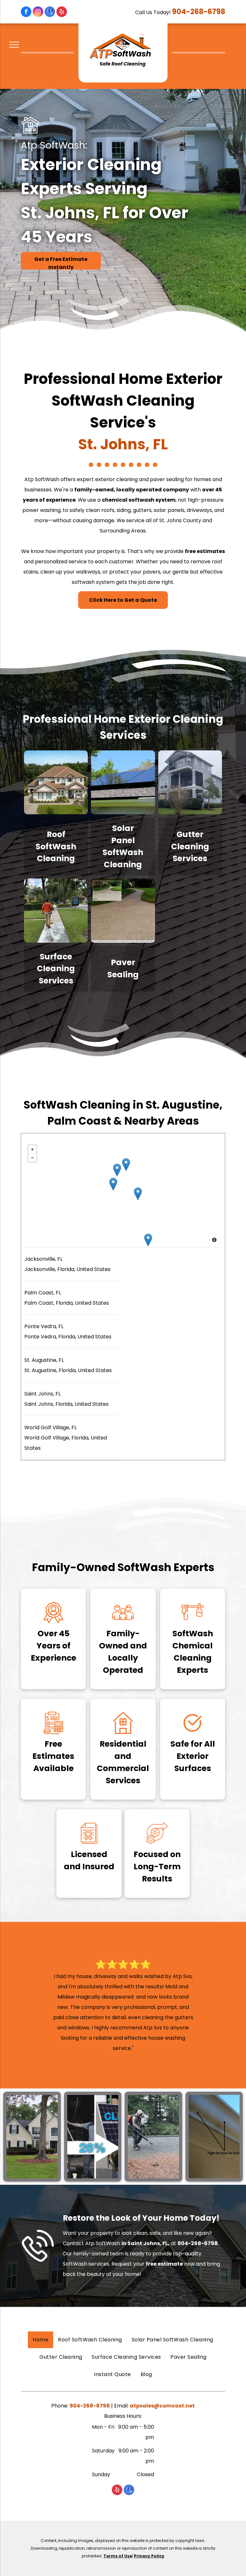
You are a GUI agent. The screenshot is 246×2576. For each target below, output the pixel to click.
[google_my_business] (50, 13)
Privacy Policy (149, 2556)
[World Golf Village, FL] (113, 1184)
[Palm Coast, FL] (148, 1240)
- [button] (32, 1158)
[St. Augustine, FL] (138, 1194)
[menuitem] (41, 2340)
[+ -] (123, 1194)
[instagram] (38, 13)
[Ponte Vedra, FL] (126, 1165)
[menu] (14, 45)
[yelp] (62, 13)
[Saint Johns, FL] (117, 1170)
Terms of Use (118, 2556)
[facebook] (26, 13)
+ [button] (32, 1149)
